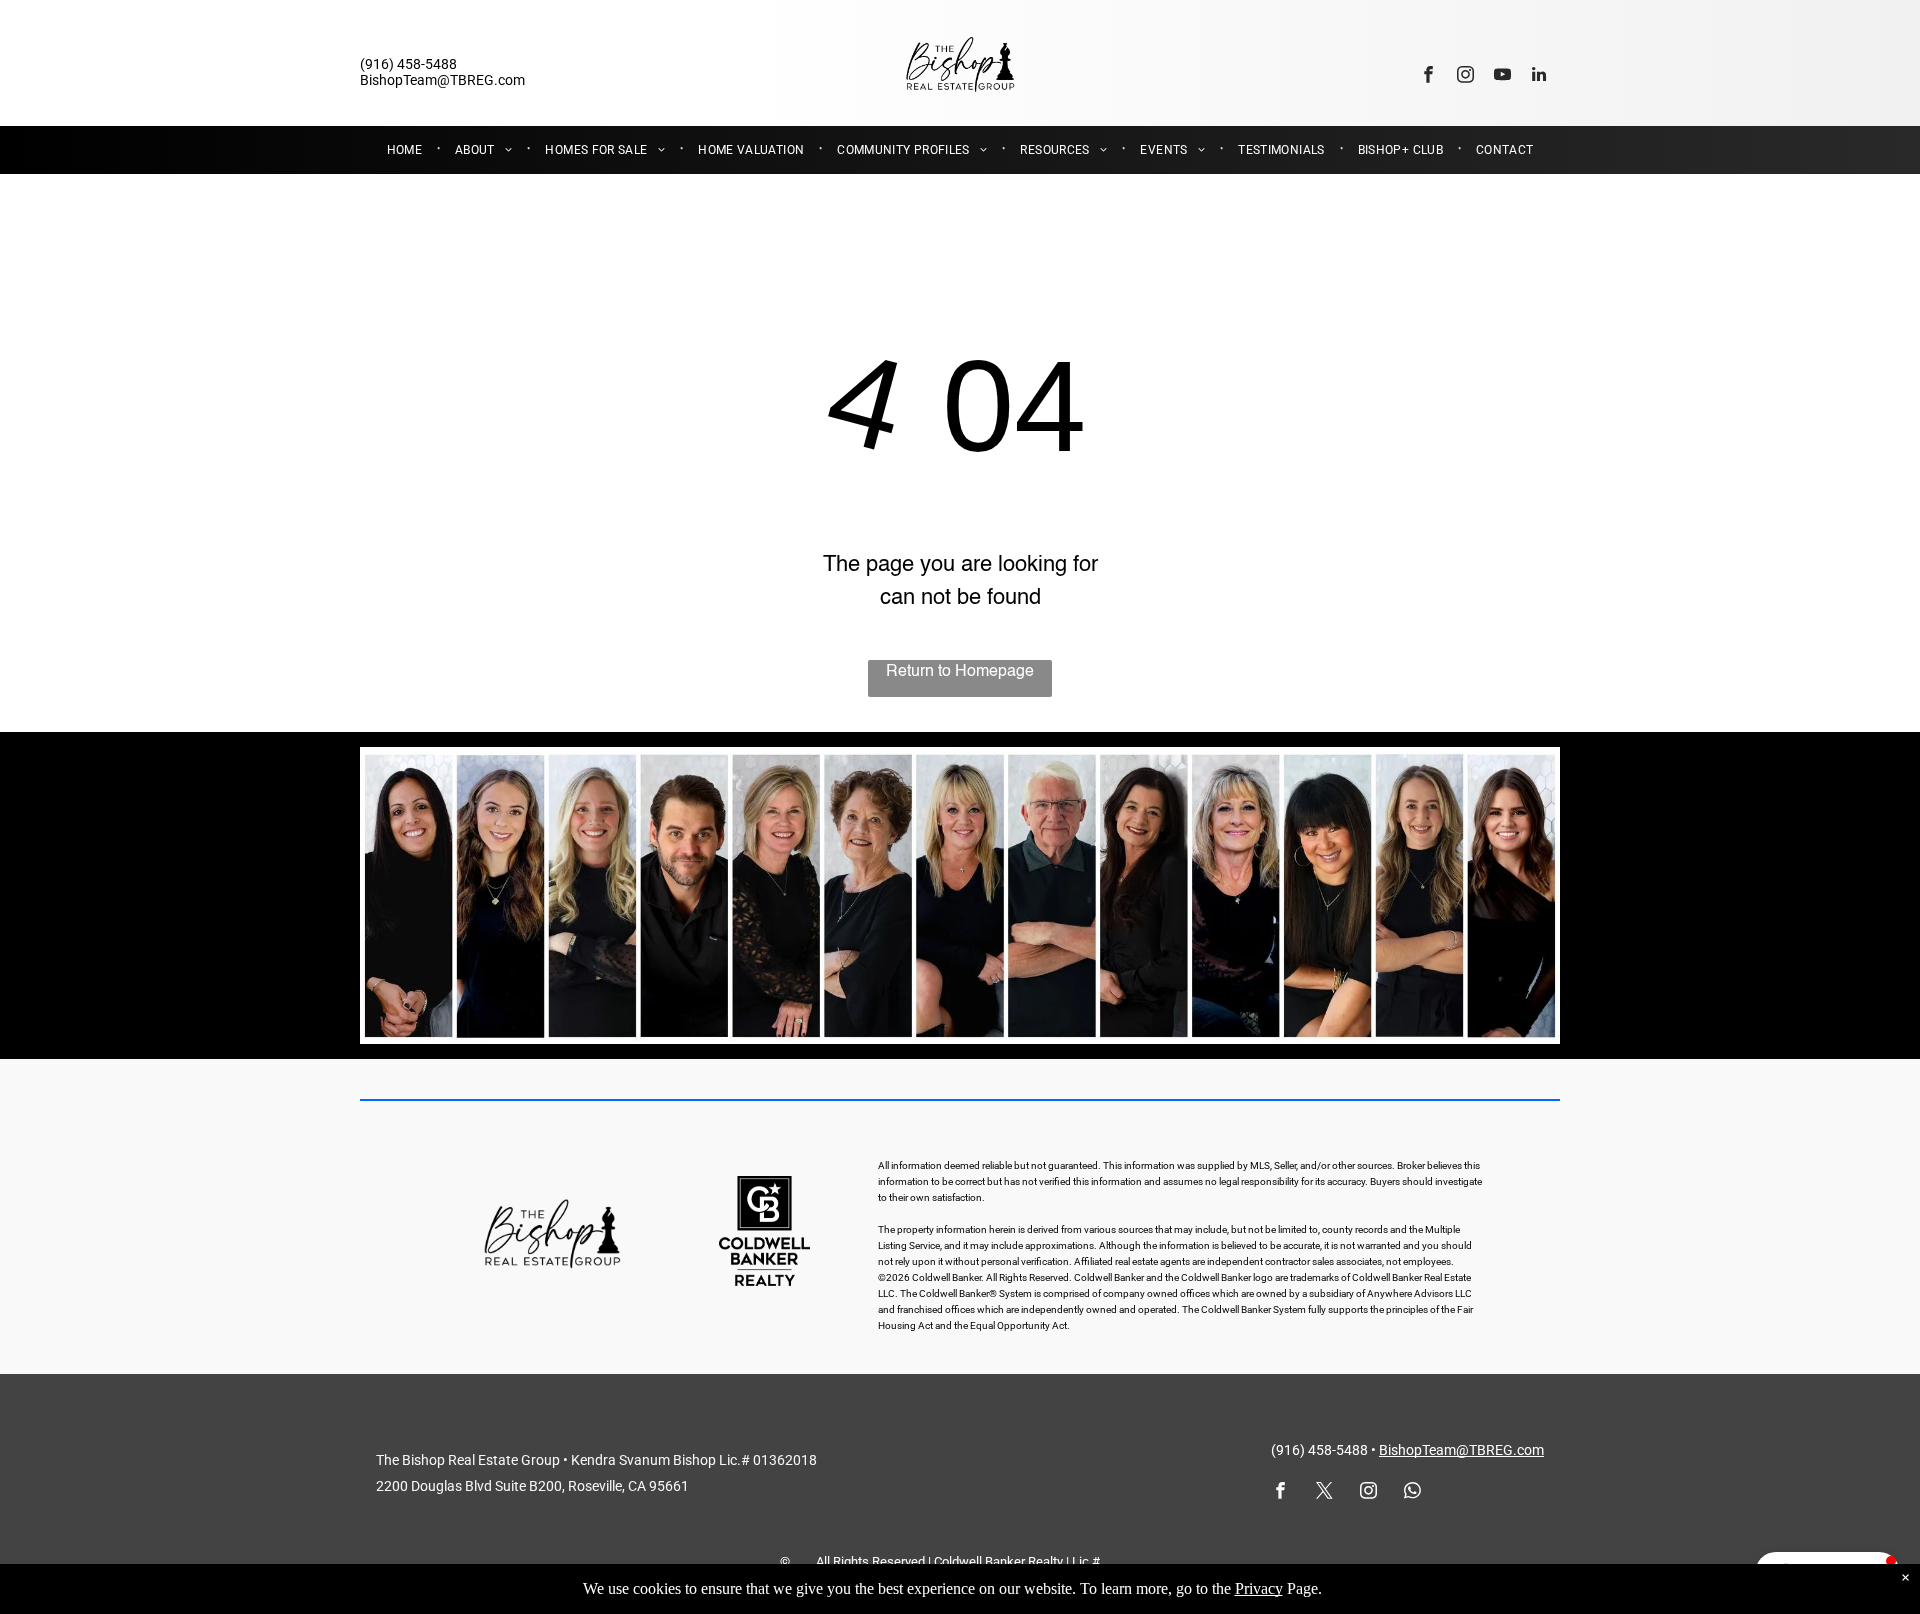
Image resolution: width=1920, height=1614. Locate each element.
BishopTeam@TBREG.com (1461, 1450)
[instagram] (1465, 77)
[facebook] (1428, 77)
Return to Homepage (960, 672)
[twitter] (1324, 1493)
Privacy (1259, 1588)
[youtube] (1502, 77)
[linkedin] (1539, 77)
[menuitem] (406, 150)
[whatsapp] (1412, 1493)
